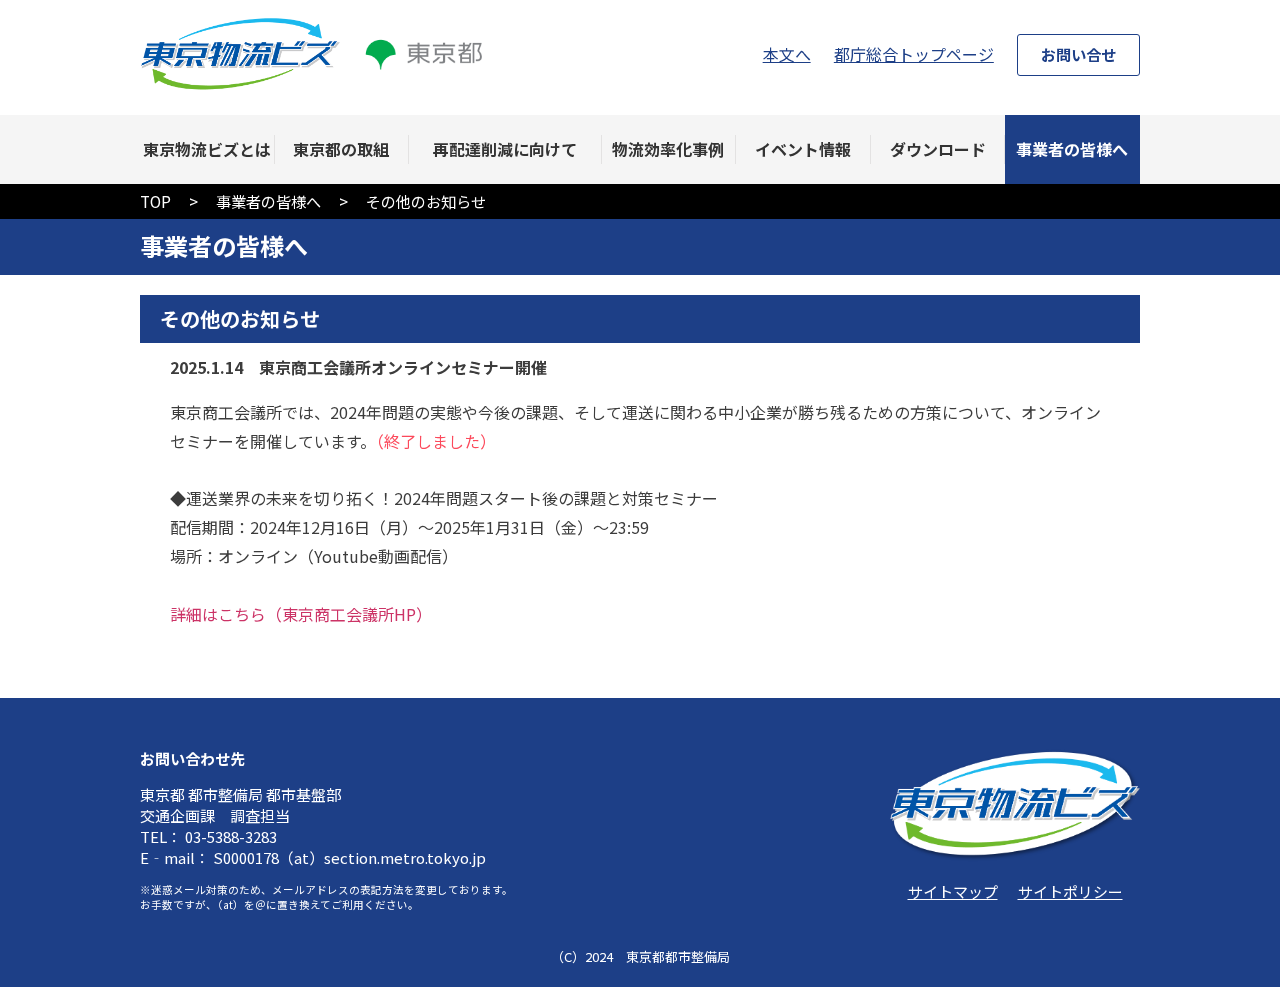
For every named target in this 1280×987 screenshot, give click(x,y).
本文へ (787, 54)
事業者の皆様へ (268, 201)
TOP (155, 201)
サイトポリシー (1070, 891)
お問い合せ (1078, 54)
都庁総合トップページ (914, 54)
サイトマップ (953, 891)
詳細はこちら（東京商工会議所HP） (301, 614)
